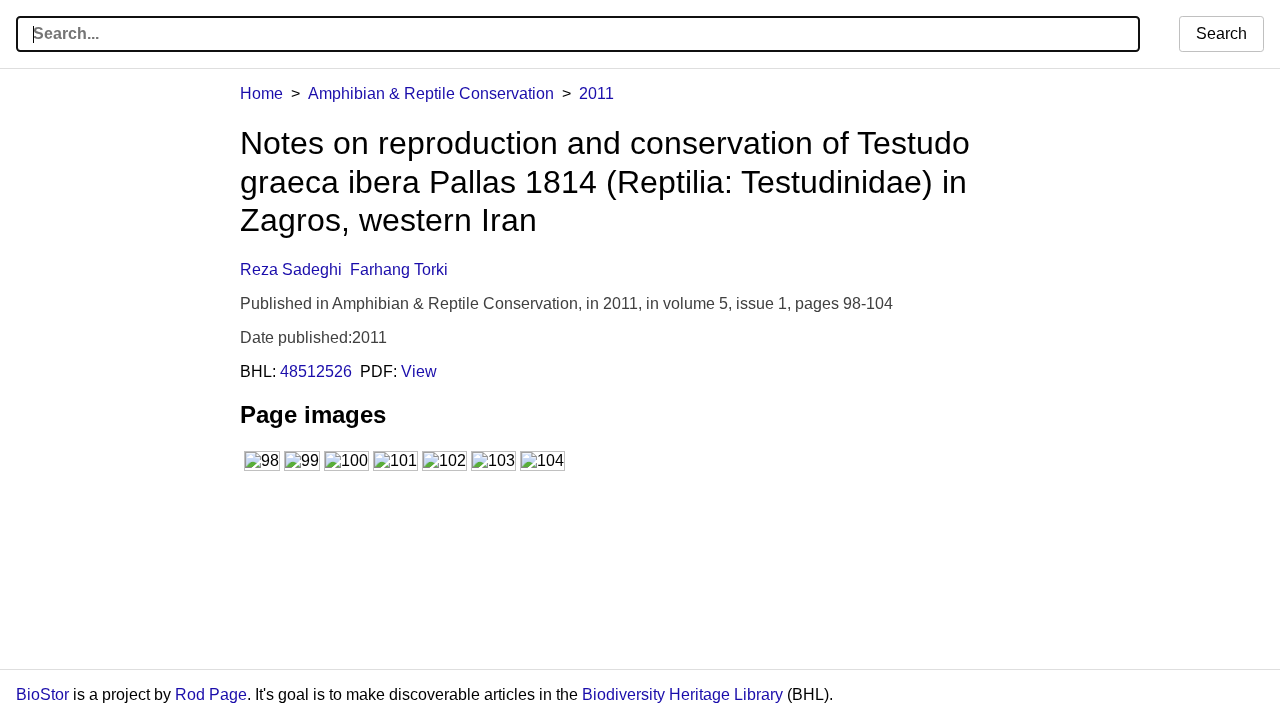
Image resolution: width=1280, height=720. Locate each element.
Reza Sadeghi (291, 269)
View (419, 371)
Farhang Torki (399, 269)
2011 (596, 93)
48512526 (316, 371)
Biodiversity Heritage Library (682, 694)
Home (261, 93)
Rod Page (211, 694)
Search (1221, 33)
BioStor (42, 694)
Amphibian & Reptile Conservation (431, 93)
